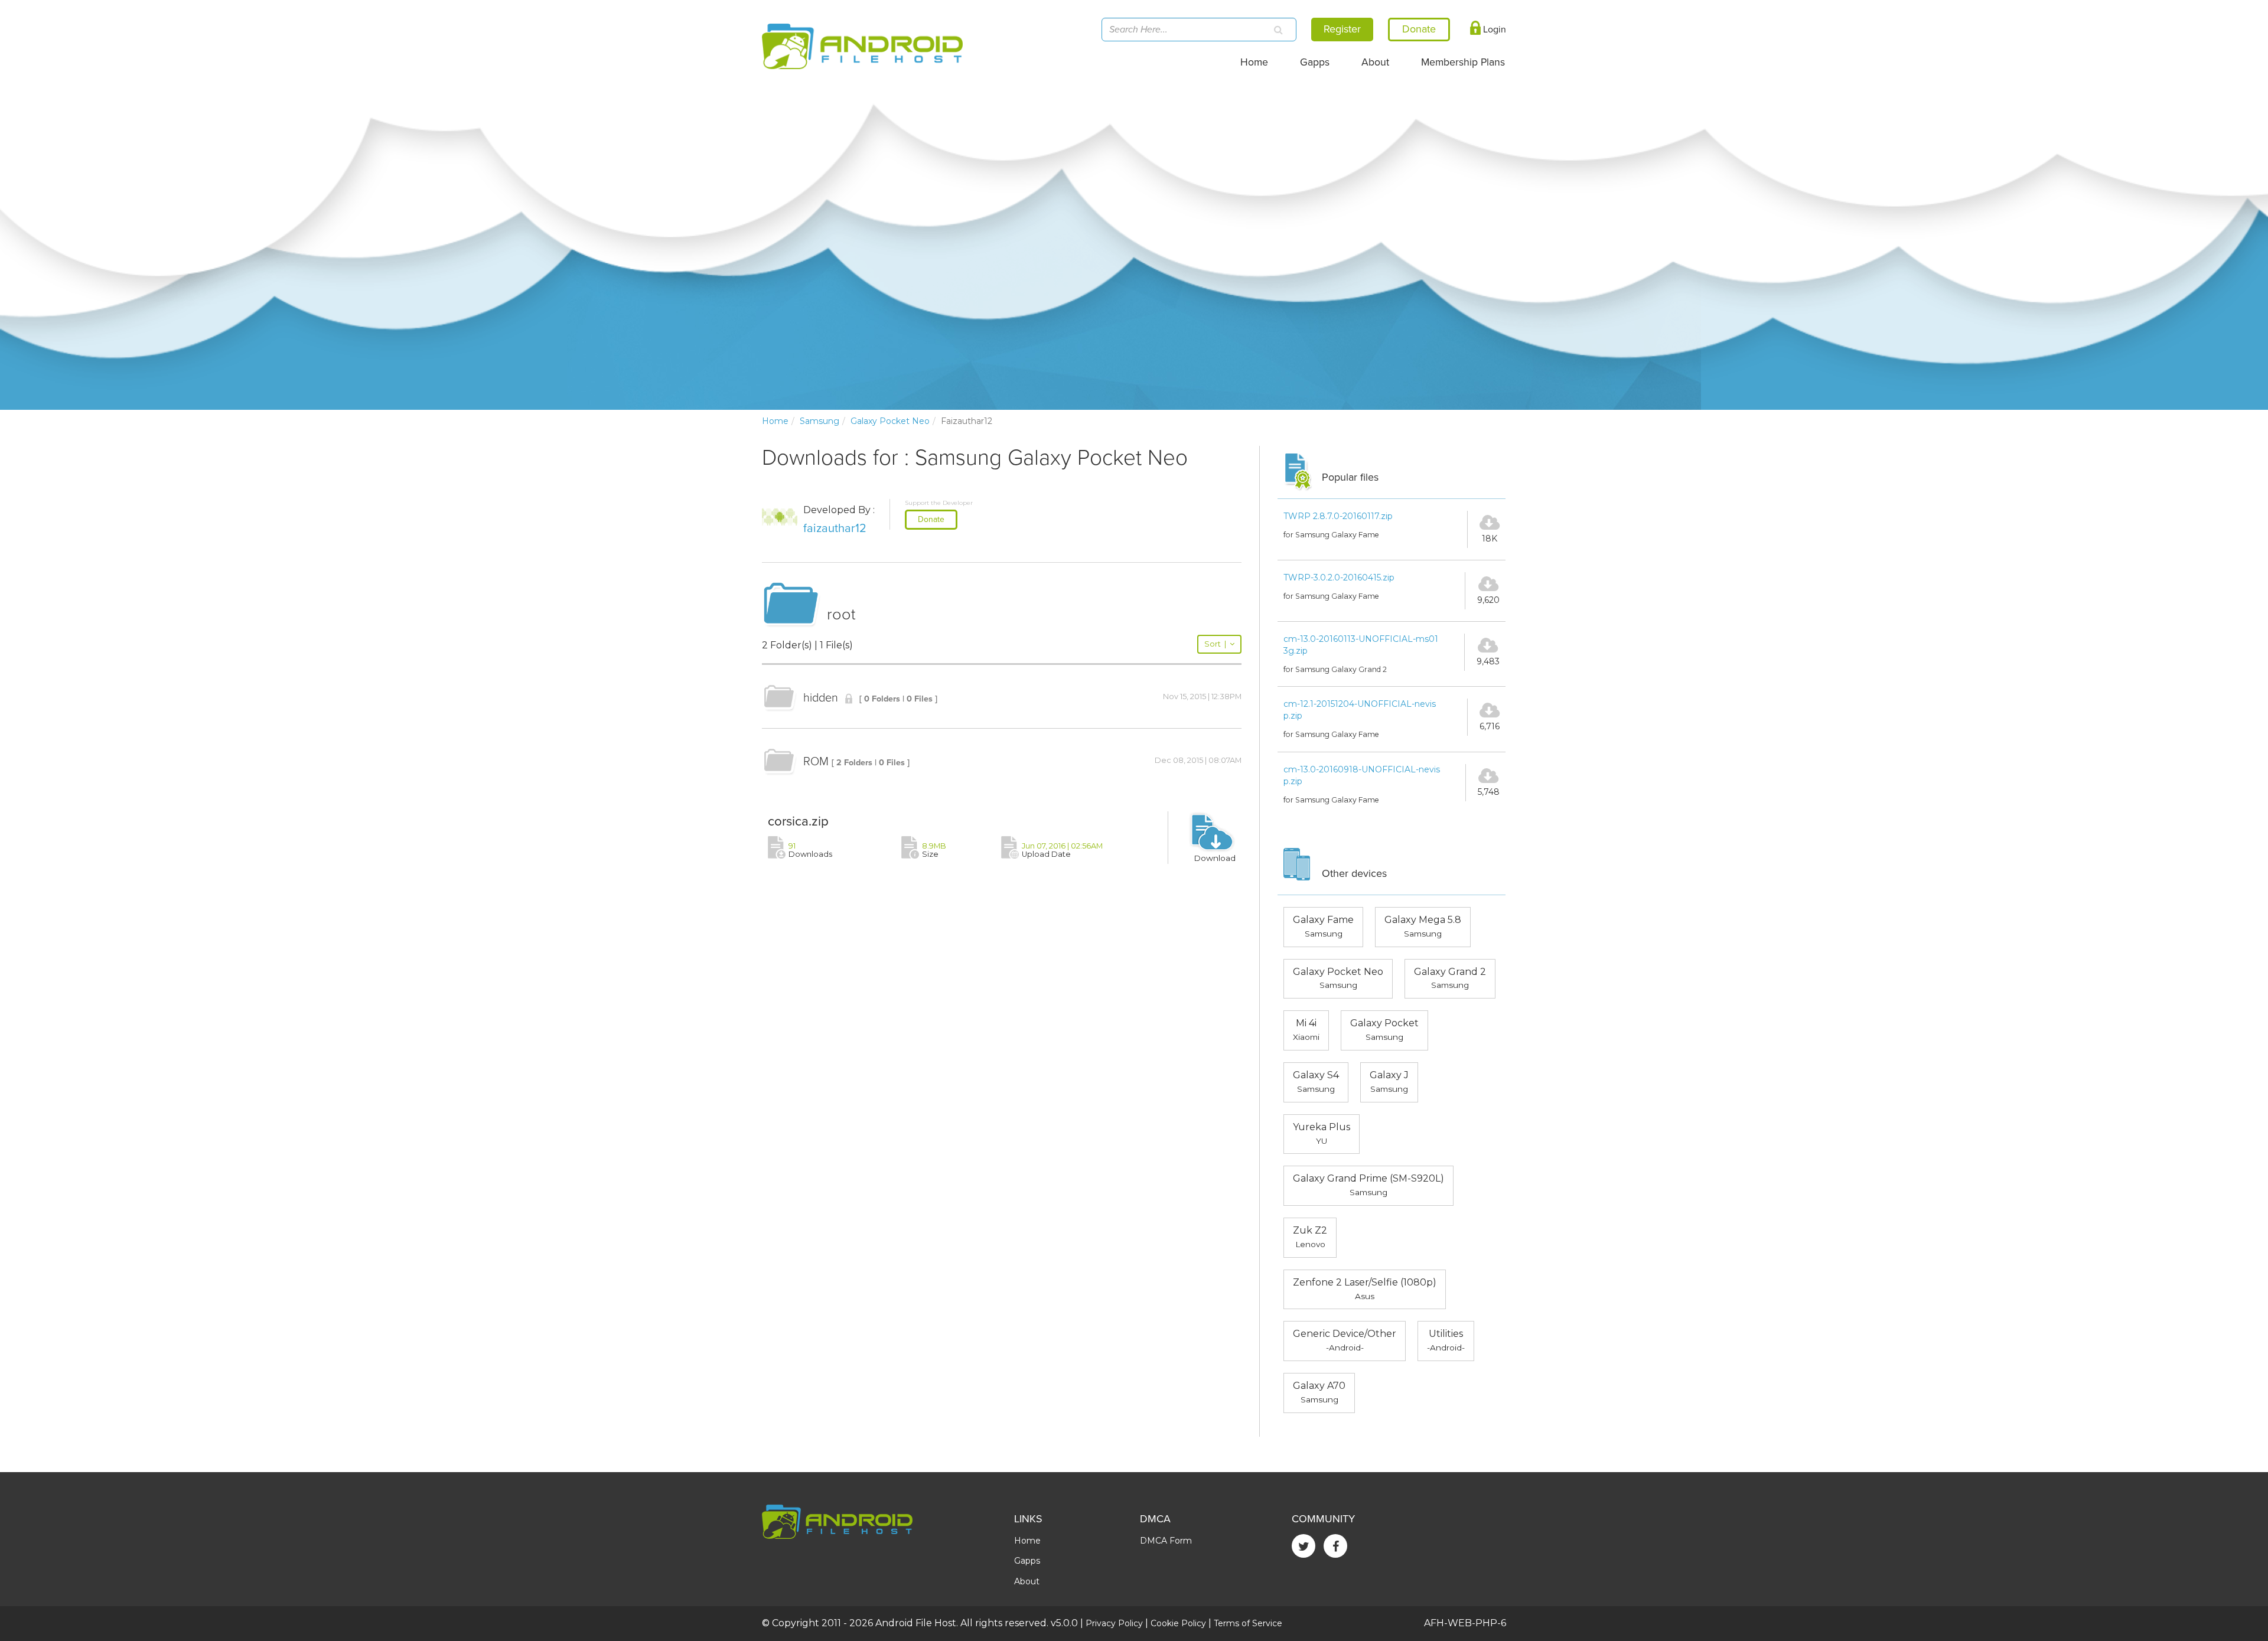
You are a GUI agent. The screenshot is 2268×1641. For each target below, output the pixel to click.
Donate (931, 519)
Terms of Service (1248, 1623)
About (1375, 62)
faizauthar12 (835, 528)
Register (1342, 29)
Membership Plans (1463, 62)
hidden (821, 698)
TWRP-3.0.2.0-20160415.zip (1339, 578)
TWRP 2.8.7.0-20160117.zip (1338, 516)
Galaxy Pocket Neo (890, 421)
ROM (816, 762)
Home (1254, 62)
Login (1493, 30)
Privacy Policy (1114, 1623)
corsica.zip (798, 821)
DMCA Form (1166, 1541)
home (775, 421)
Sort (1215, 644)
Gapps (1315, 62)
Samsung (819, 421)
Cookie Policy (1178, 1623)
